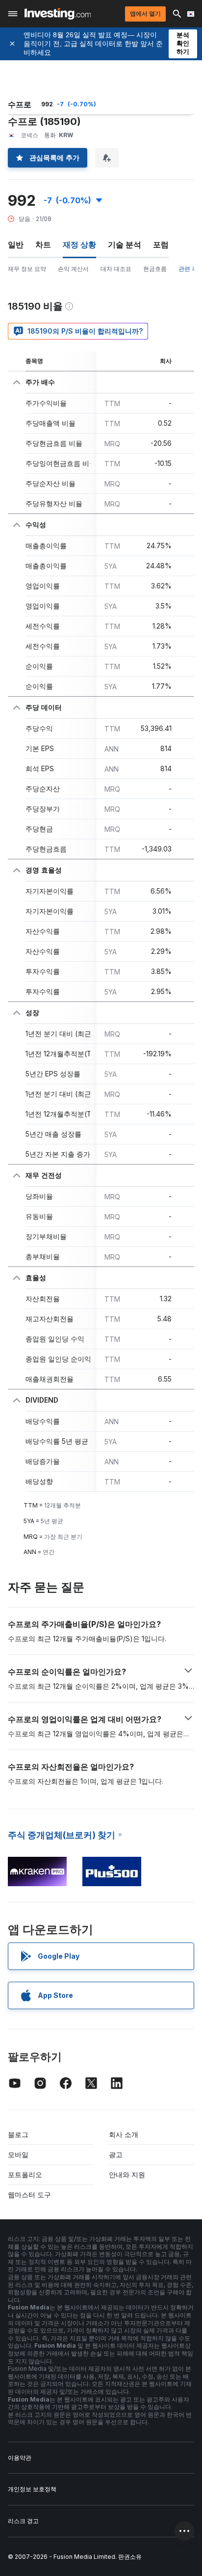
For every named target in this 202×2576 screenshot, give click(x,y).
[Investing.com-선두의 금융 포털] (58, 14)
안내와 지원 (127, 2175)
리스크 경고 (23, 2521)
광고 (116, 2154)
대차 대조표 (116, 269)
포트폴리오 (25, 2175)
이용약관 (20, 2458)
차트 (43, 244)
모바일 (18, 2154)
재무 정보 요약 (27, 269)
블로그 (18, 2134)
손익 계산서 (73, 269)
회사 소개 (124, 2134)
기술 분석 (125, 244)
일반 (16, 244)
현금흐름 (155, 269)
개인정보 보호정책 (32, 2489)
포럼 (161, 244)
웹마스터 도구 (29, 2195)
